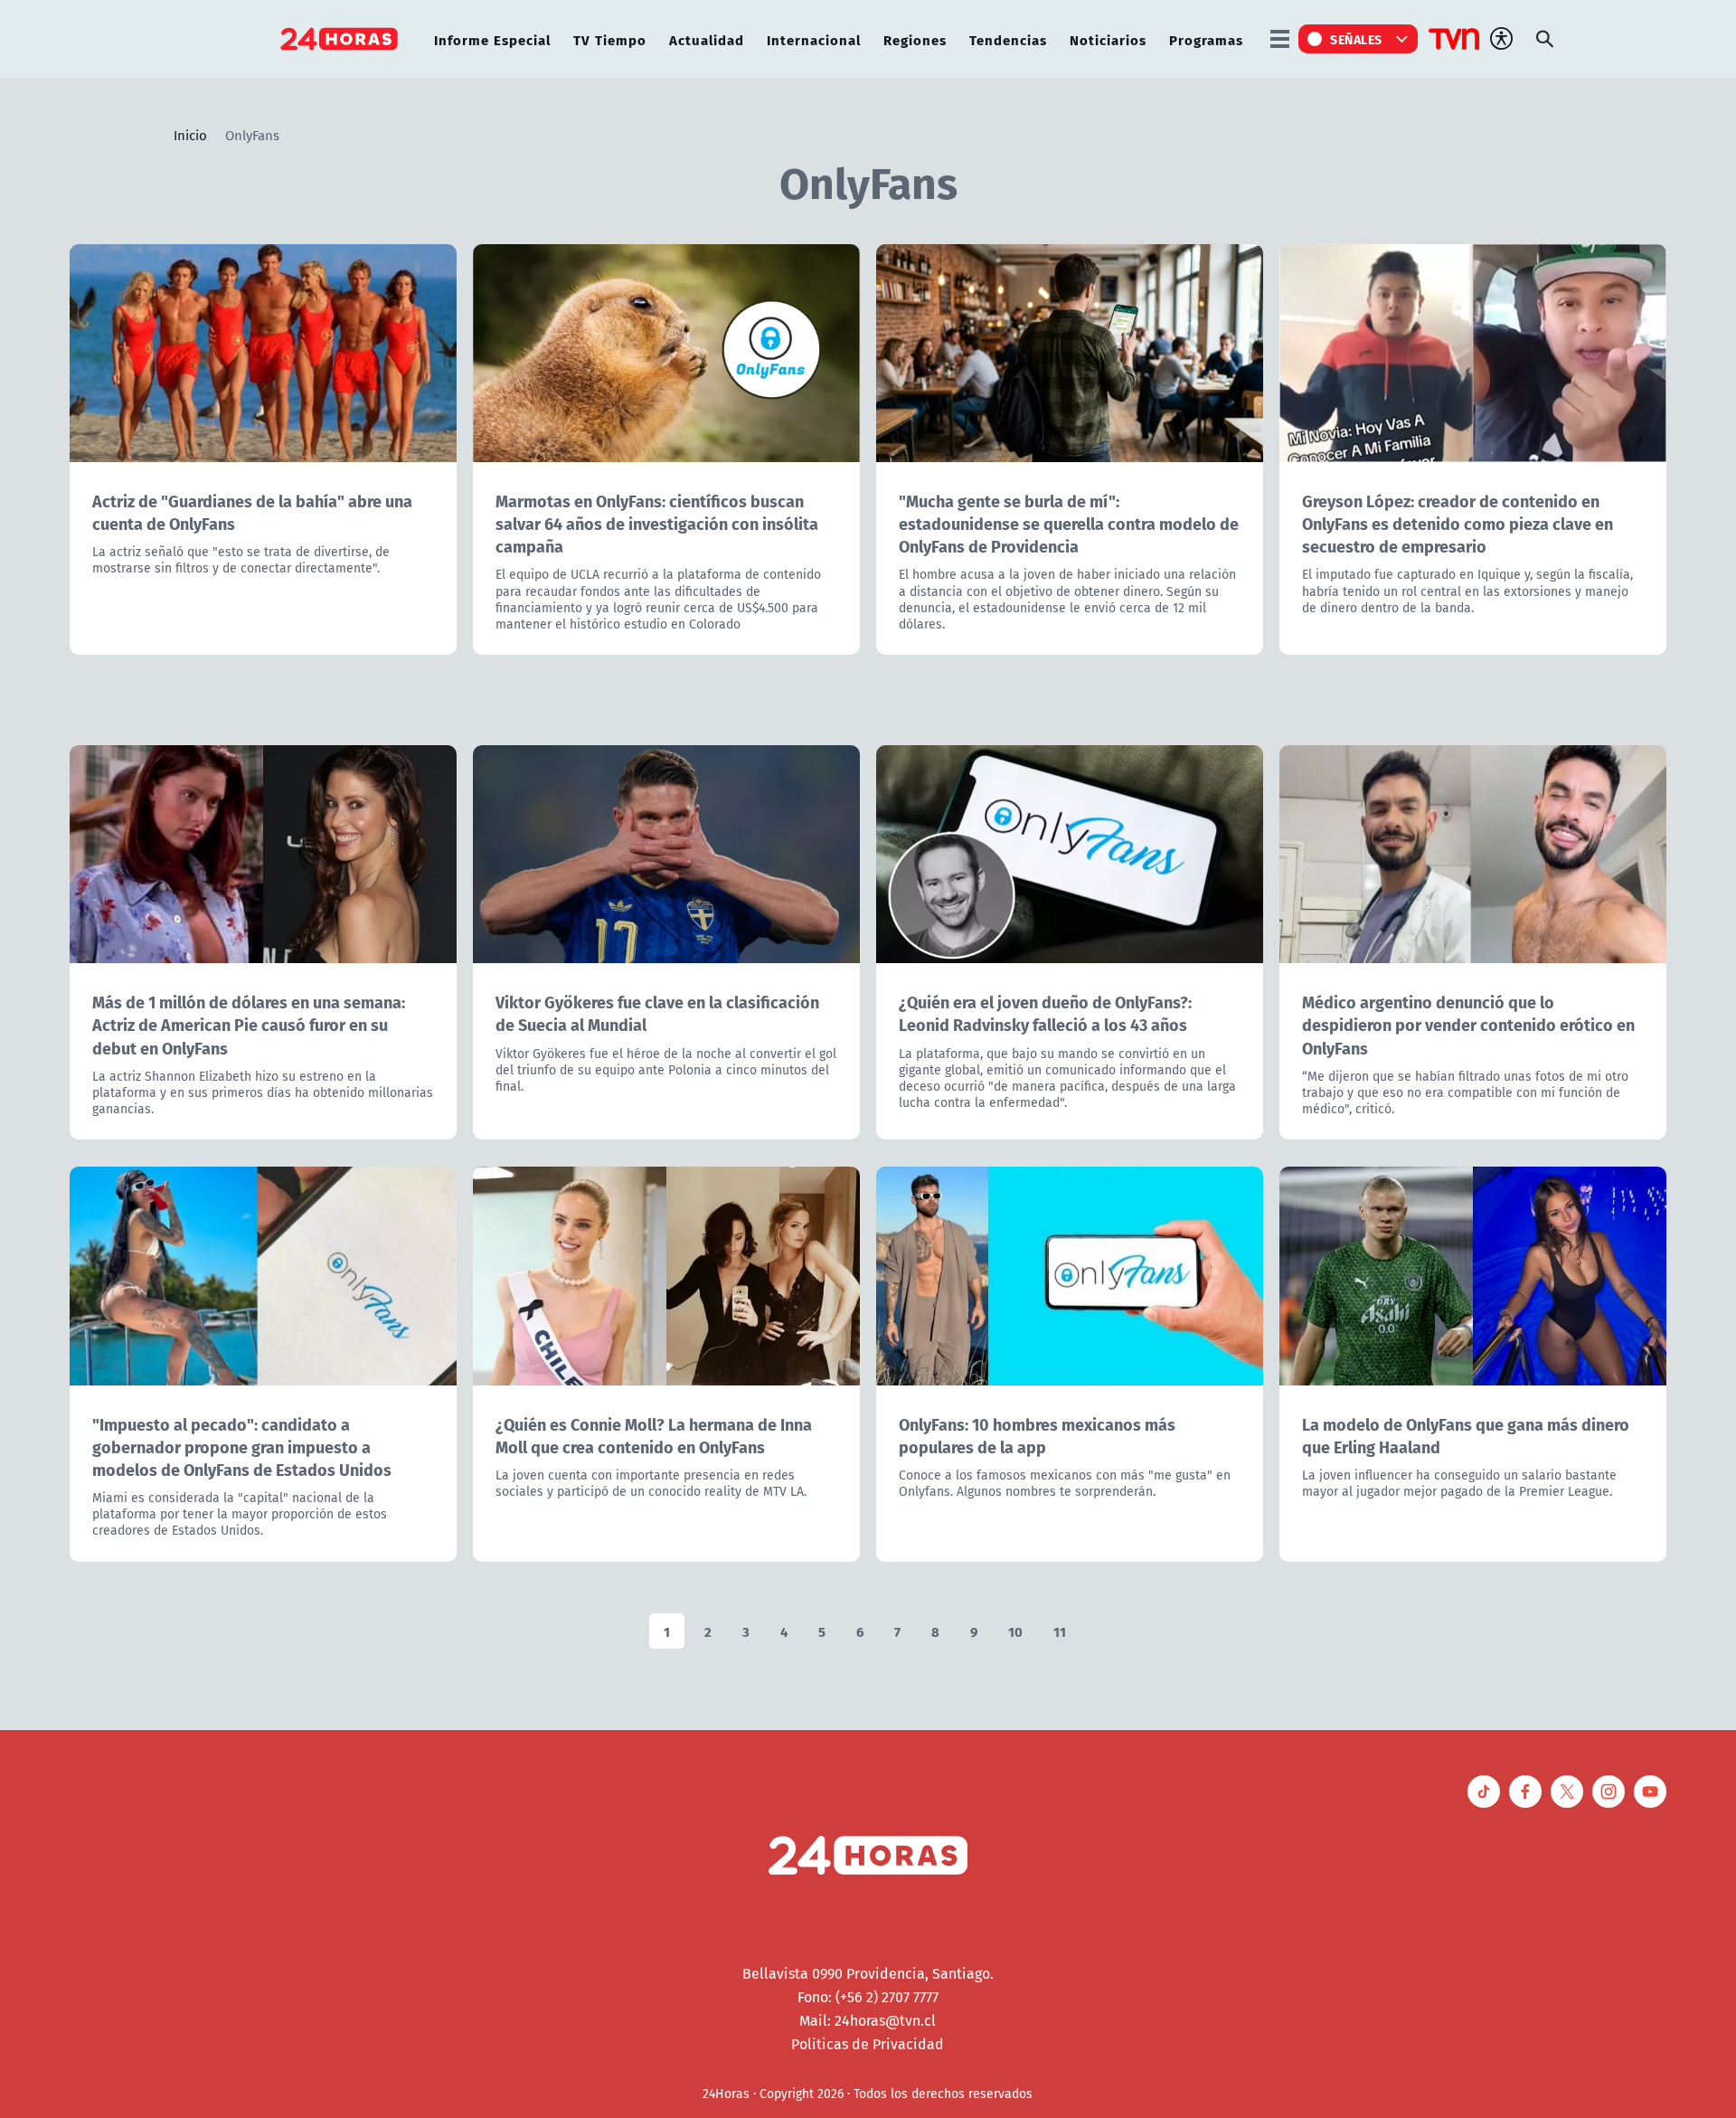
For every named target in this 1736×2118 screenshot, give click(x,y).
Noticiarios (1108, 39)
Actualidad (707, 39)
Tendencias (1008, 39)
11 (1060, 1631)
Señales (1356, 39)
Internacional (814, 39)
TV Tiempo (610, 39)
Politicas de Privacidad (868, 2044)
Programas (1206, 39)
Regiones (915, 39)
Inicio (190, 135)
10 (1015, 1631)
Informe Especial (492, 39)
